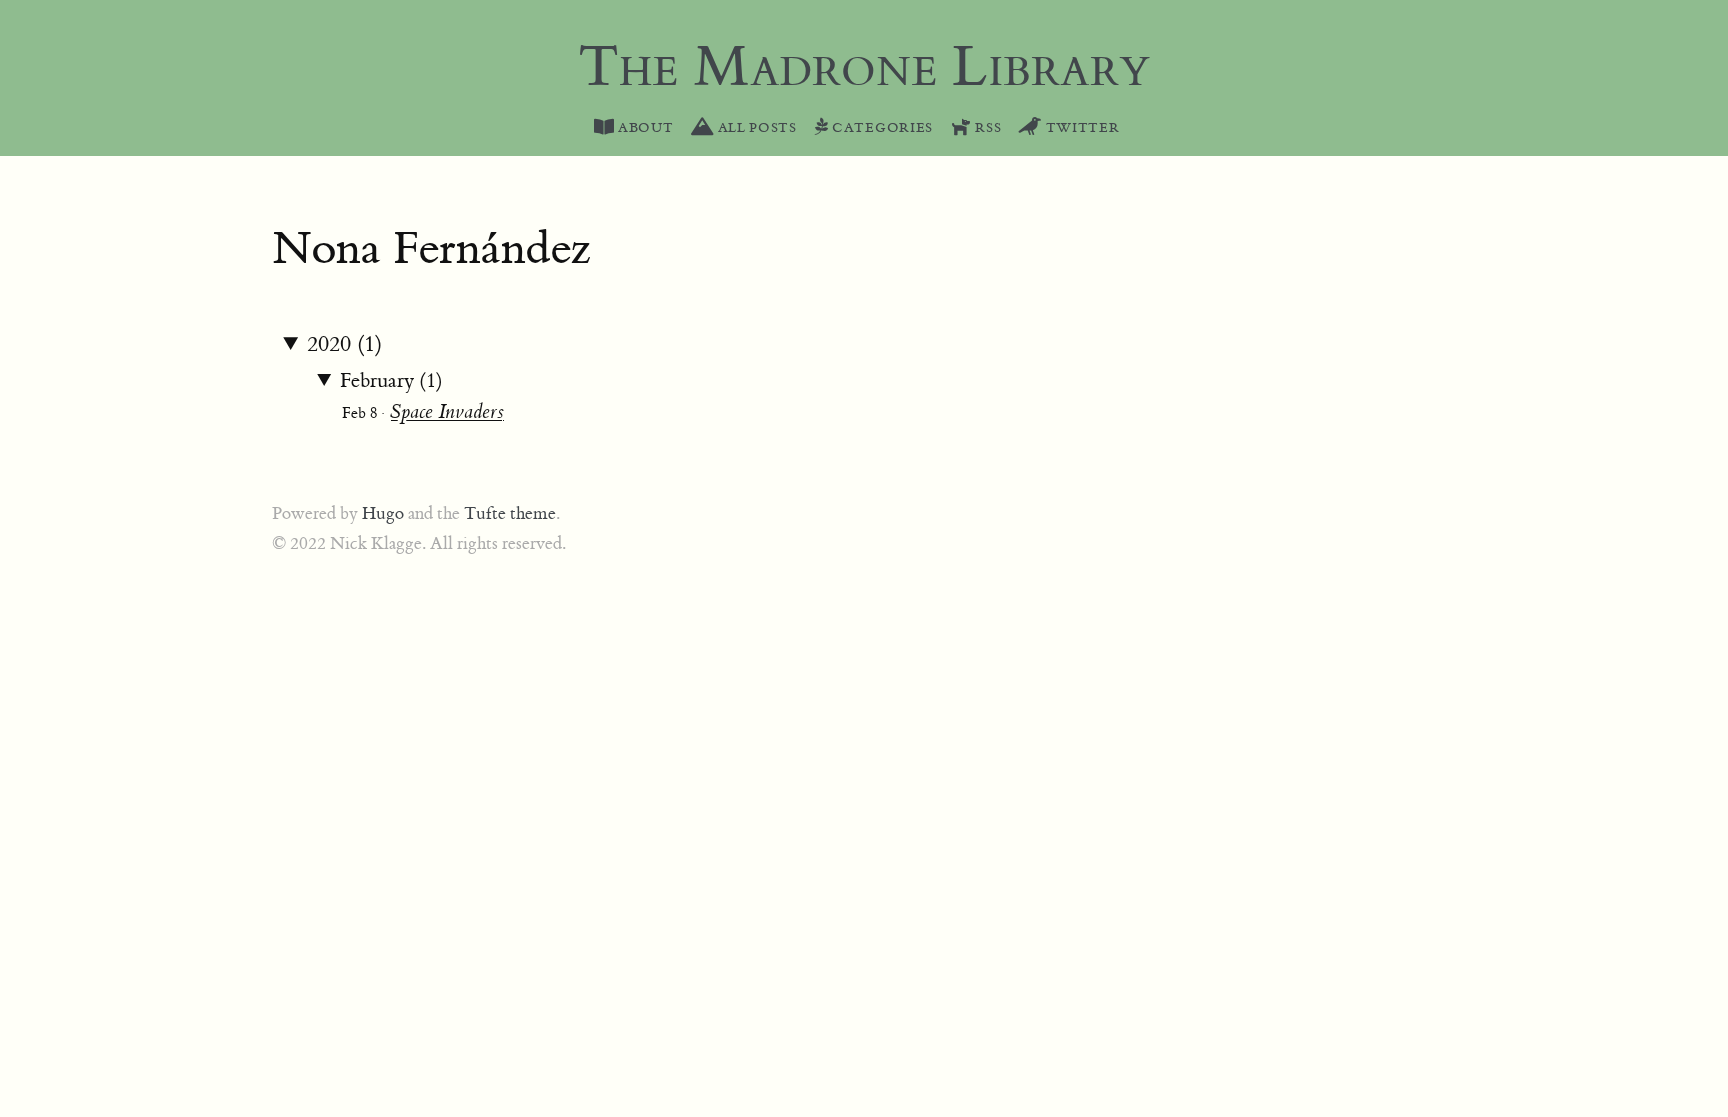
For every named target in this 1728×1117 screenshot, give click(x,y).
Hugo (383, 514)
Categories (880, 128)
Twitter (1080, 128)
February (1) (391, 380)
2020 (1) (344, 344)
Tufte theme (510, 514)
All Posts (755, 128)
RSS (986, 128)
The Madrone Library (864, 67)
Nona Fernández (431, 249)
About (643, 128)
